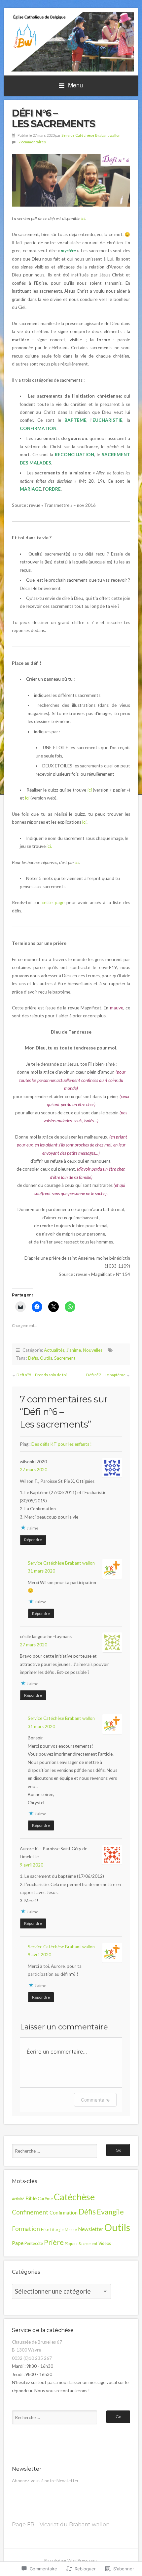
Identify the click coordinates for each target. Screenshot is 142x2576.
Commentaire (95, 2100)
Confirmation (64, 2213)
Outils (46, 1358)
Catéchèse (74, 2197)
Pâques (71, 2243)
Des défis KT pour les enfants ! (62, 1444)
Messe (71, 2230)
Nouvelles (93, 1350)
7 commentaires (32, 142)
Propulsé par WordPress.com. (71, 2560)
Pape (18, 2243)
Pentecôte (34, 2243)
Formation (26, 2229)
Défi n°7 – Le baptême (106, 1375)
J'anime (74, 1350)
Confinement (30, 2212)
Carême (45, 2198)
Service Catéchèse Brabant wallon (91, 135)
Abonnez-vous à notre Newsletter (45, 2481)
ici (83, 219)
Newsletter (91, 2229)
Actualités (54, 1350)
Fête (45, 2230)
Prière (54, 2242)
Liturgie (57, 2230)
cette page (53, 902)
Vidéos (105, 2243)
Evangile (110, 2212)
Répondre (33, 1540)
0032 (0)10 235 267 (32, 2358)
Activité (18, 2199)
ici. (49, 846)
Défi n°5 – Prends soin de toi (42, 1375)
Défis (33, 1358)
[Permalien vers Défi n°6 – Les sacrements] (71, 180)
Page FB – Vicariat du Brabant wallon (61, 2525)
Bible (31, 2198)
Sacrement (65, 1358)
